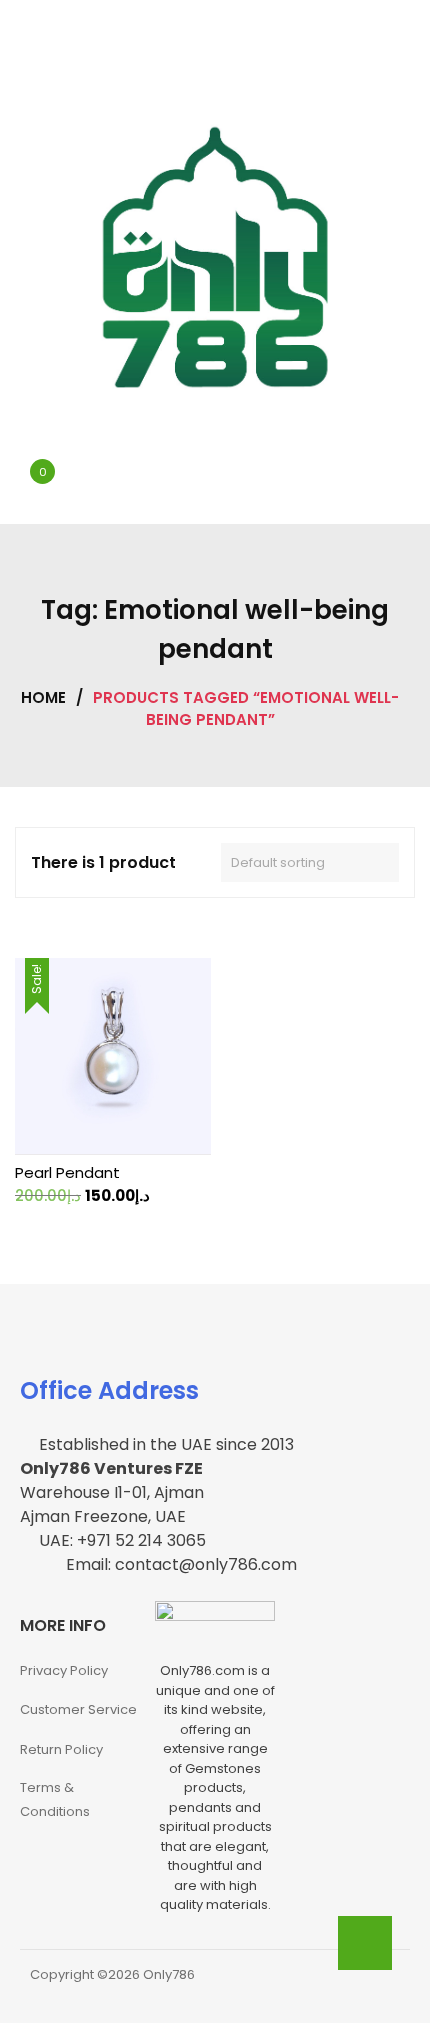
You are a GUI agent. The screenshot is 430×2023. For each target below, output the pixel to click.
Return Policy (61, 1749)
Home (43, 697)
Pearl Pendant (67, 1172)
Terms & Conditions (55, 1799)
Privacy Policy (64, 1670)
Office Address (109, 1390)
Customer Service (78, 1709)
